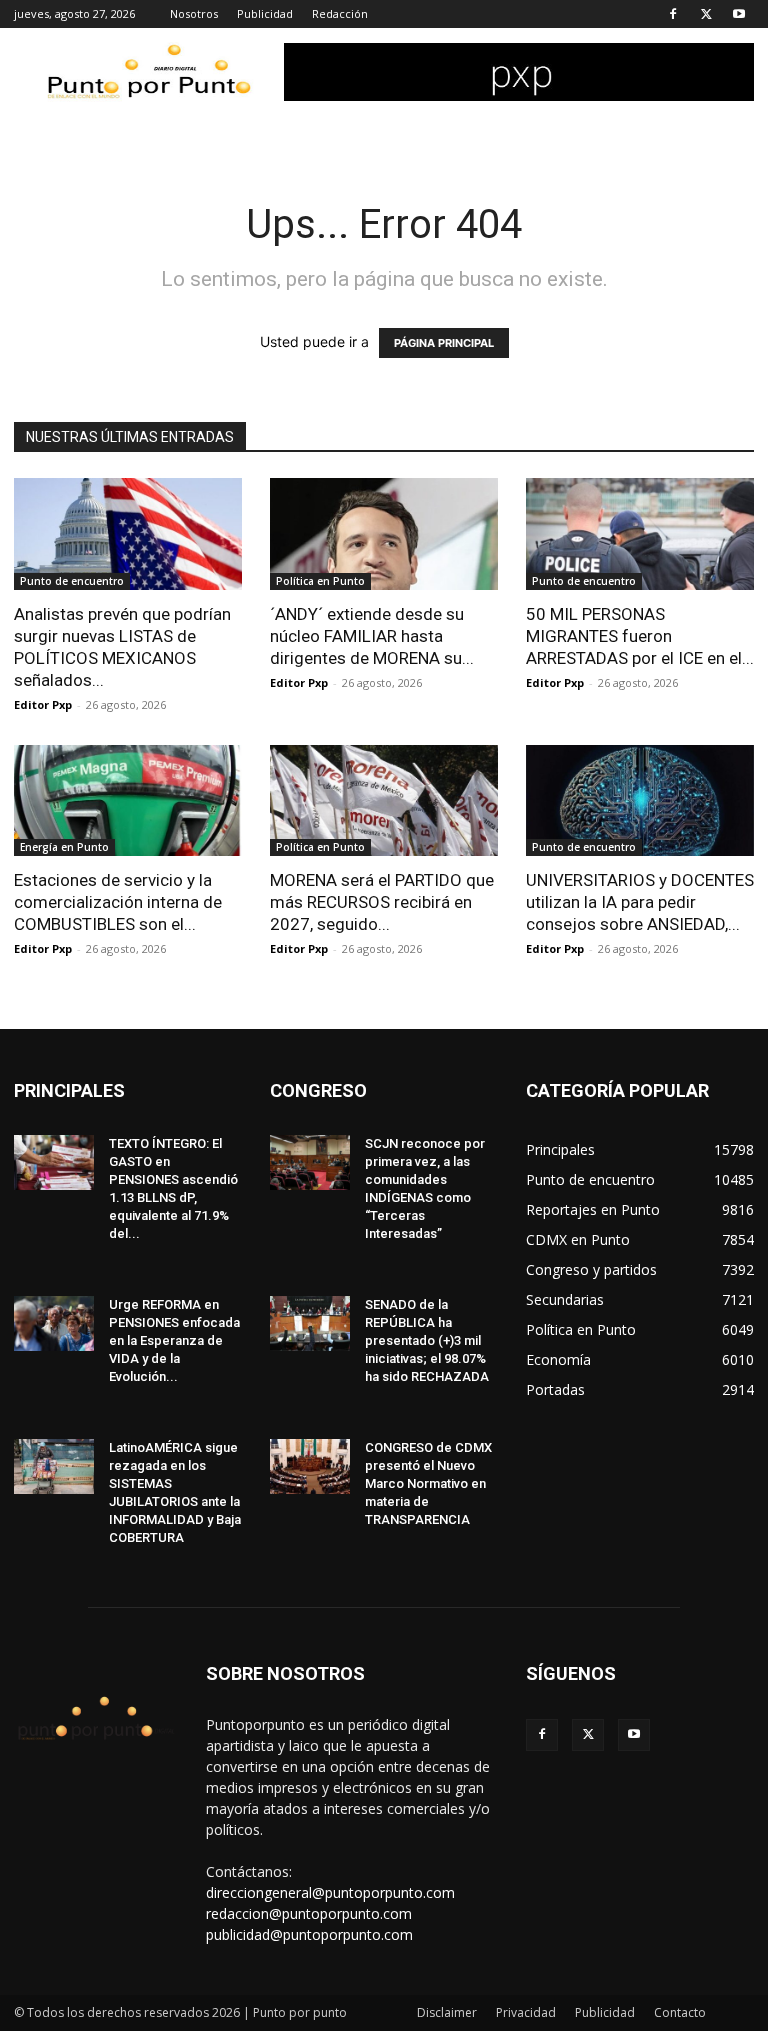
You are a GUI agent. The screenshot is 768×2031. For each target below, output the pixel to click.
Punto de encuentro (72, 581)
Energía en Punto (64, 847)
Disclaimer (447, 2012)
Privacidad (526, 2012)
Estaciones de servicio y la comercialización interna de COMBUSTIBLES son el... (118, 902)
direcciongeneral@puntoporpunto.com (330, 1892)
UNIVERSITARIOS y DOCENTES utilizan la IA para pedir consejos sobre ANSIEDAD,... (640, 902)
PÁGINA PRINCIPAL (444, 343)
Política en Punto (320, 581)
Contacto (680, 2012)
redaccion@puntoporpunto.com (309, 1913)
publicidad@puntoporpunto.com (309, 1934)
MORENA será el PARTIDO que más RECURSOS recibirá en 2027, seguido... (382, 902)
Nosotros (194, 13)
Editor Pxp (43, 704)
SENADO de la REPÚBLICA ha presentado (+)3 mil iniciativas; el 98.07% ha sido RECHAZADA (427, 1340)
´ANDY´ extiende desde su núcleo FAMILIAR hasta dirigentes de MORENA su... (372, 636)
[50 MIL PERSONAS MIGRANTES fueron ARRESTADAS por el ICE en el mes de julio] (640, 534)
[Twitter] (706, 14)
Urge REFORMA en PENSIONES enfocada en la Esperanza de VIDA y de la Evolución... (174, 1340)
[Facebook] (673, 14)
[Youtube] (739, 14)
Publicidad (265, 13)
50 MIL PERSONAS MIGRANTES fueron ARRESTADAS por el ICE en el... (640, 636)
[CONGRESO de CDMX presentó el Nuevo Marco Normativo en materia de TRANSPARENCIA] (310, 1466)
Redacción (340, 13)
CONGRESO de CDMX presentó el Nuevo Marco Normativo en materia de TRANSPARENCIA (428, 1483)
